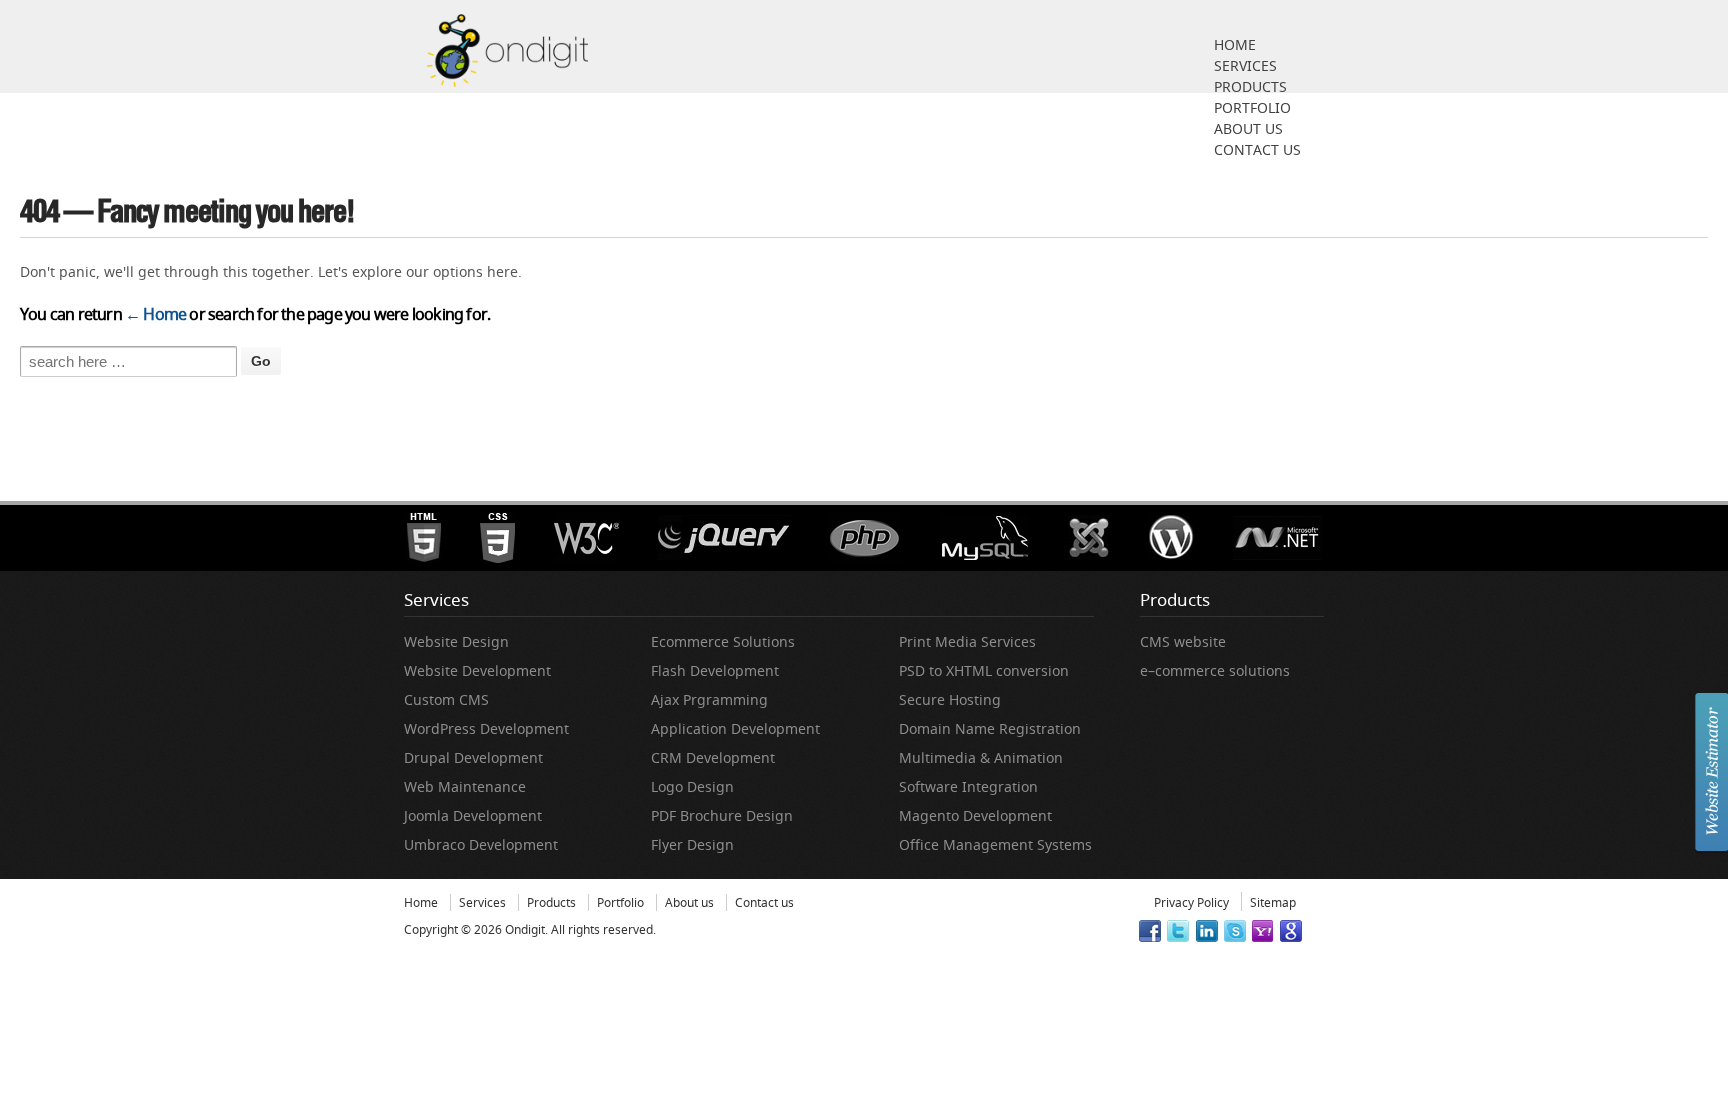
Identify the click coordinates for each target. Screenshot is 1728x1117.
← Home (155, 314)
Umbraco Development (481, 844)
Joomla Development (473, 815)
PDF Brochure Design (722, 815)
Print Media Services (967, 641)
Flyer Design (692, 844)
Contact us (1257, 149)
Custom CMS (446, 699)
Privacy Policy (1191, 902)
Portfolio (1252, 107)
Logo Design (692, 786)
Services (1245, 65)
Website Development (477, 670)
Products (1250, 86)
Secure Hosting (950, 699)
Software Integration (968, 786)
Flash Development (715, 670)
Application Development (735, 728)
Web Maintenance (465, 786)
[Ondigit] (507, 49)
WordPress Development (486, 728)
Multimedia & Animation (981, 757)
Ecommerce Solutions (723, 641)
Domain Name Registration (990, 728)
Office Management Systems (995, 844)
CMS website (1183, 641)
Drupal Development (473, 757)
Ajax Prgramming (709, 699)
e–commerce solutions (1215, 670)
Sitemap (1273, 902)
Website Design (456, 641)
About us (1248, 128)
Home (1235, 44)
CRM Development (713, 757)
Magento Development (975, 815)
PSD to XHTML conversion (984, 670)
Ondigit (523, 929)
